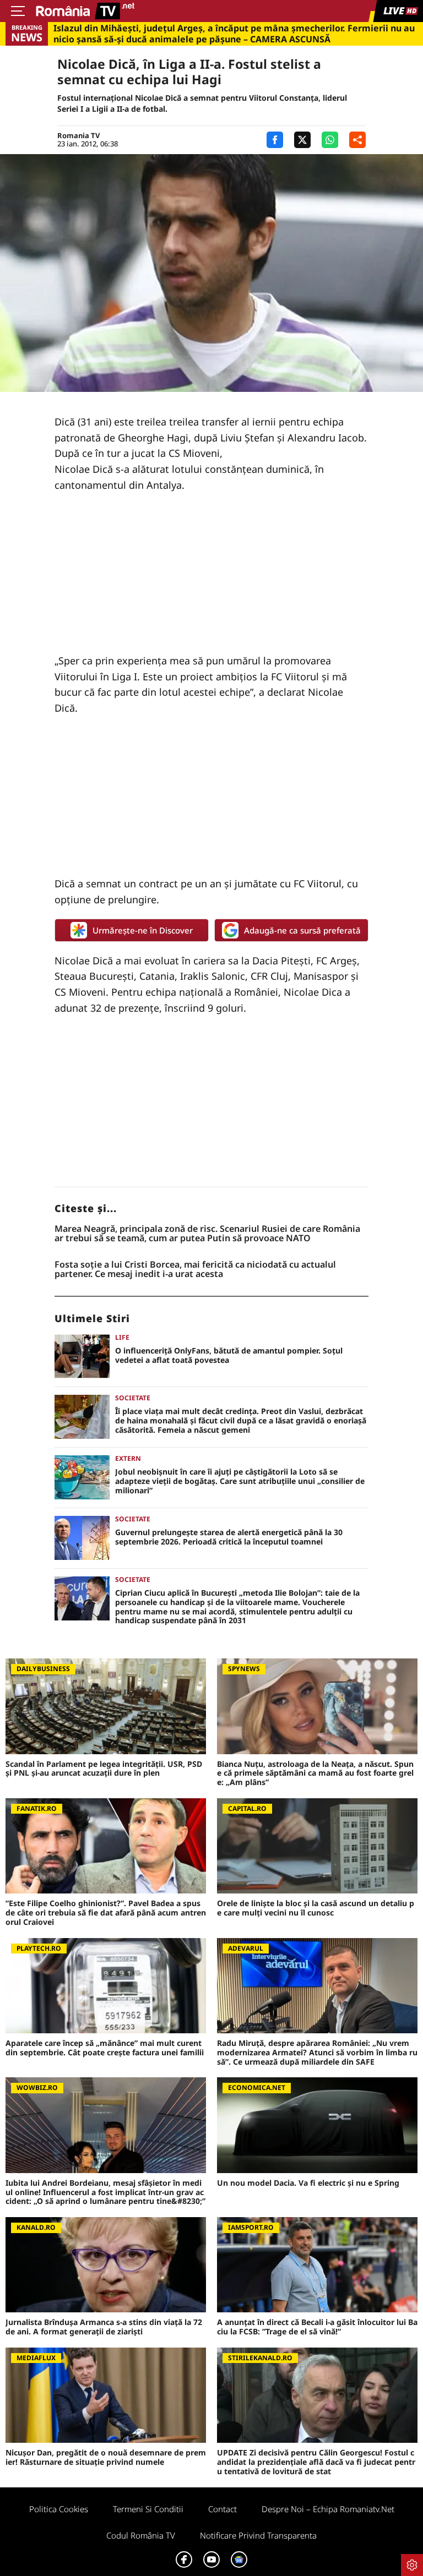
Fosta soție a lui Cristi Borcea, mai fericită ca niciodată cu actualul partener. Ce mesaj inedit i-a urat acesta (195, 1270)
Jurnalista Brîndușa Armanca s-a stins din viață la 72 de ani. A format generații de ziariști (104, 2327)
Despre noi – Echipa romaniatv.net (328, 2509)
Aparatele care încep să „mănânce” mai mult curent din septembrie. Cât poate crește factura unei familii (105, 2048)
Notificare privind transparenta (258, 2535)
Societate (133, 1398)
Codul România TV (141, 2535)
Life (122, 1337)
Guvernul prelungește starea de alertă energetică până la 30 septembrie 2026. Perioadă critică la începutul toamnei (229, 1537)
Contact (223, 2509)
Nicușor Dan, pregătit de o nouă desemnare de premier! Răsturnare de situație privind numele (106, 2458)
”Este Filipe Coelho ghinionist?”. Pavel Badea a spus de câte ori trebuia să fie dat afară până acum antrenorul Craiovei (106, 1913)
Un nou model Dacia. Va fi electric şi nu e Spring (308, 2183)
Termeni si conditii (148, 2509)
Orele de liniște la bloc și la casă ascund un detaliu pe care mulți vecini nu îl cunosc (316, 1908)
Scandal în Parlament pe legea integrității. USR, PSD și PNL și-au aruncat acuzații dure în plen (104, 1769)
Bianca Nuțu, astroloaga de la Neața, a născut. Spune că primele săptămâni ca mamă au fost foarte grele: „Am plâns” (315, 1773)
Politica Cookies (59, 2509)
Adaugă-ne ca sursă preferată (302, 930)
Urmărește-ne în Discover (143, 930)
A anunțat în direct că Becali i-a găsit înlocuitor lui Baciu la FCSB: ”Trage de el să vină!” (317, 2327)
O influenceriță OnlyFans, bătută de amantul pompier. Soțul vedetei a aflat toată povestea (229, 1356)
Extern (128, 1458)
